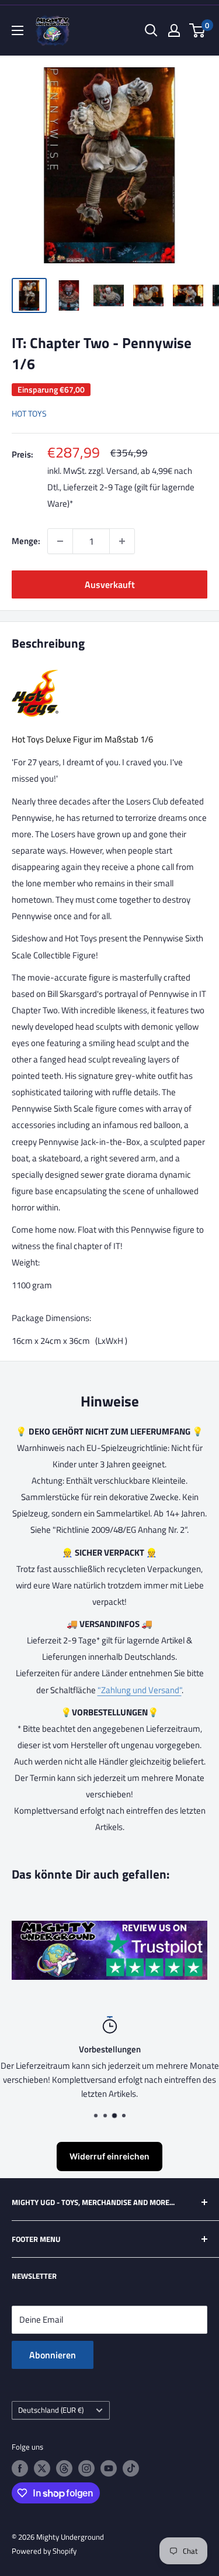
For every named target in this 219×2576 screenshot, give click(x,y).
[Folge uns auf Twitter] (42, 2468)
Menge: (26, 541)
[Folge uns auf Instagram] (86, 2468)
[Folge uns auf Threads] (64, 2468)
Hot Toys (29, 413)
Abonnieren (53, 2355)
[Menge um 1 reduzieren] (60, 541)
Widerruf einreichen (109, 2156)
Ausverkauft (110, 584)
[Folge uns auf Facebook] (20, 2468)
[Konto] (174, 30)
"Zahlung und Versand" (140, 1690)
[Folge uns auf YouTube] (109, 2468)
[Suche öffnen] (151, 30)
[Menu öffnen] (18, 30)
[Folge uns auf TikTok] (131, 2468)
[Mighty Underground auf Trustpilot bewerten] (109, 1929)
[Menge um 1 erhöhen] (122, 541)
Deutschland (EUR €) (51, 2410)
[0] (198, 30)
